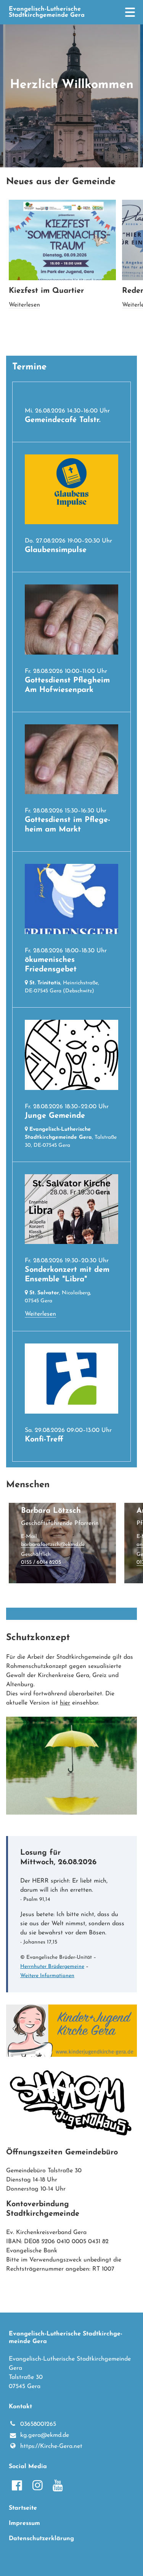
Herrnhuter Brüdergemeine (52, 1967)
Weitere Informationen (47, 1976)
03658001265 (38, 2424)
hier (65, 1703)
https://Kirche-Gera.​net (51, 2446)
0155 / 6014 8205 (41, 1562)
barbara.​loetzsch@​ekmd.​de (53, 1545)
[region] (71, 266)
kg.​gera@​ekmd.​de (45, 2435)
